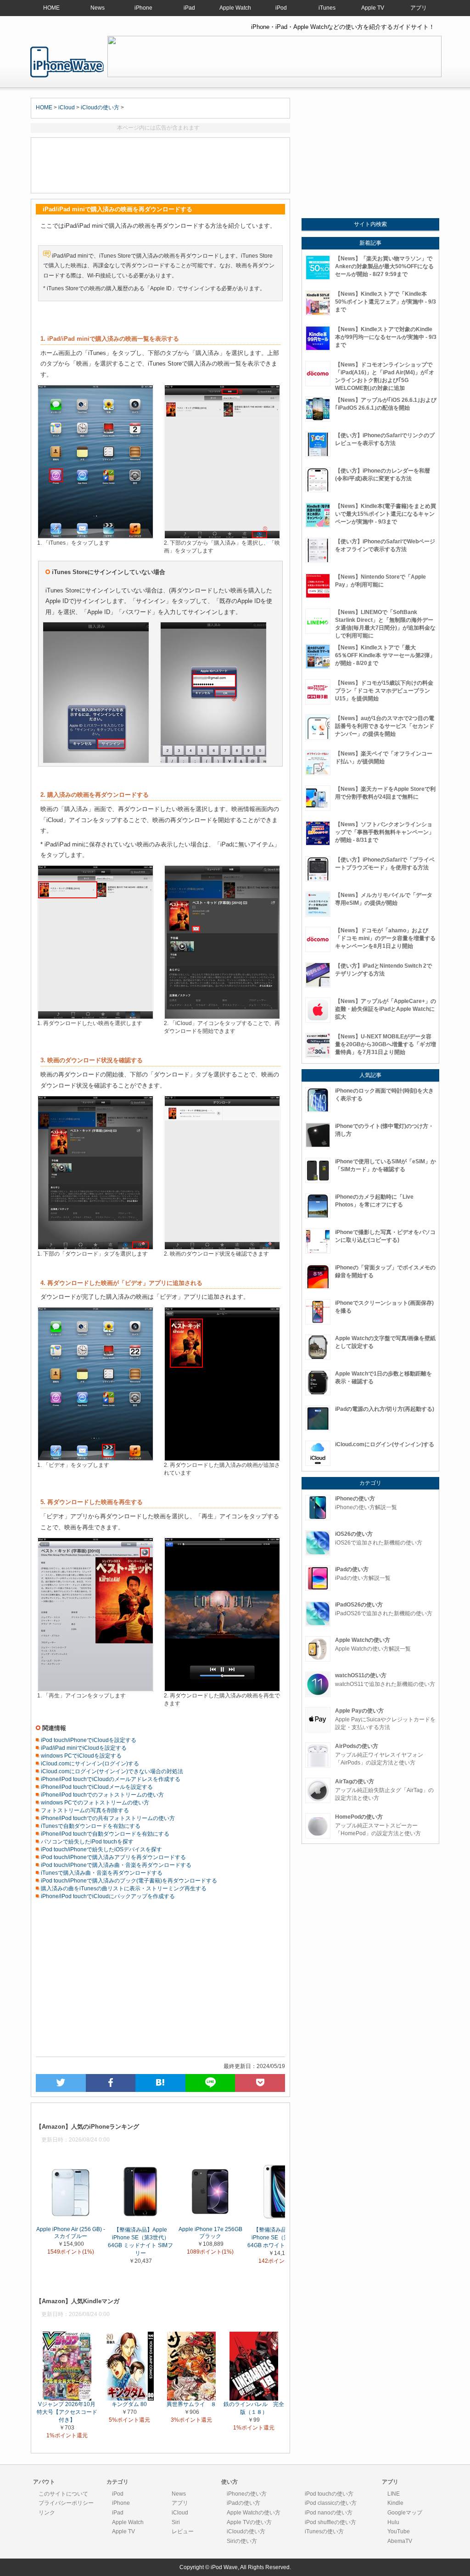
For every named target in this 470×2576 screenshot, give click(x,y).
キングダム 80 (129, 2404)
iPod (281, 8)
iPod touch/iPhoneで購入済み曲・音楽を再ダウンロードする (115, 1865)
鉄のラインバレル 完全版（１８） (254, 2408)
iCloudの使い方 (100, 107)
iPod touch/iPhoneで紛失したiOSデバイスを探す (101, 1849)
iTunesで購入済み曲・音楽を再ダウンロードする (101, 1873)
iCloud (67, 107)
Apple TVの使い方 (249, 2522)
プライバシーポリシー (66, 2503)
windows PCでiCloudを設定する (81, 1756)
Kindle (395, 2503)
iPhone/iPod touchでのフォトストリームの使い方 (102, 1795)
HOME (51, 8)
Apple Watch (235, 8)
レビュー (183, 2531)
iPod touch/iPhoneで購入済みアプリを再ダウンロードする (113, 1857)
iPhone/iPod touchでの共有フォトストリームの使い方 (107, 1818)
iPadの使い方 (243, 2503)
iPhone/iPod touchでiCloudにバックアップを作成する (107, 1896)
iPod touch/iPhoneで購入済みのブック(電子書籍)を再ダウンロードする (128, 1881)
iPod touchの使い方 (329, 2494)
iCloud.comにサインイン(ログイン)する (89, 1764)
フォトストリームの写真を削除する (84, 1810)
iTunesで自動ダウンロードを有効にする (90, 1826)
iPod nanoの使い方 (329, 2513)
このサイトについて (63, 2494)
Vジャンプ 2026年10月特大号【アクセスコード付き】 (67, 2412)
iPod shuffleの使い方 (330, 2522)
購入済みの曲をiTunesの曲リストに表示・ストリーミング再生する (123, 1888)
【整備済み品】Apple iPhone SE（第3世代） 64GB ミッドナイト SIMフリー (140, 2241)
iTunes (327, 8)
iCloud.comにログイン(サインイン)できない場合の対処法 (111, 1771)
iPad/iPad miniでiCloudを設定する (83, 1748)
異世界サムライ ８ (191, 2404)
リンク (47, 2513)
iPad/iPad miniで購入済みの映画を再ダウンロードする (67, 62)
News (98, 8)
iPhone (143, 8)
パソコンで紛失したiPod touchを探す (87, 1842)
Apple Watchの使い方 (254, 2513)
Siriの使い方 (242, 2541)
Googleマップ (405, 2513)
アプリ (419, 8)
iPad (189, 8)
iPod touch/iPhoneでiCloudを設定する (88, 1740)
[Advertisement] (160, 165)
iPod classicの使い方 (331, 2503)
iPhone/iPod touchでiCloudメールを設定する (96, 1787)
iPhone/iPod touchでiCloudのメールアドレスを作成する (110, 1779)
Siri (176, 2522)
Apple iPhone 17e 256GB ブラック (210, 2233)
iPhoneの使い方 (247, 2494)
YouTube (399, 2531)
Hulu (393, 2522)
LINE (394, 2494)
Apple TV (373, 8)
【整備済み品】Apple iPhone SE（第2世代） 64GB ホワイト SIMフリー (280, 2238)
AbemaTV (400, 2541)
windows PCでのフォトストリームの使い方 (94, 1803)
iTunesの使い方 (324, 2531)
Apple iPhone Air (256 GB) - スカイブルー (71, 2233)
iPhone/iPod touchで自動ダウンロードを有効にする (104, 1834)
